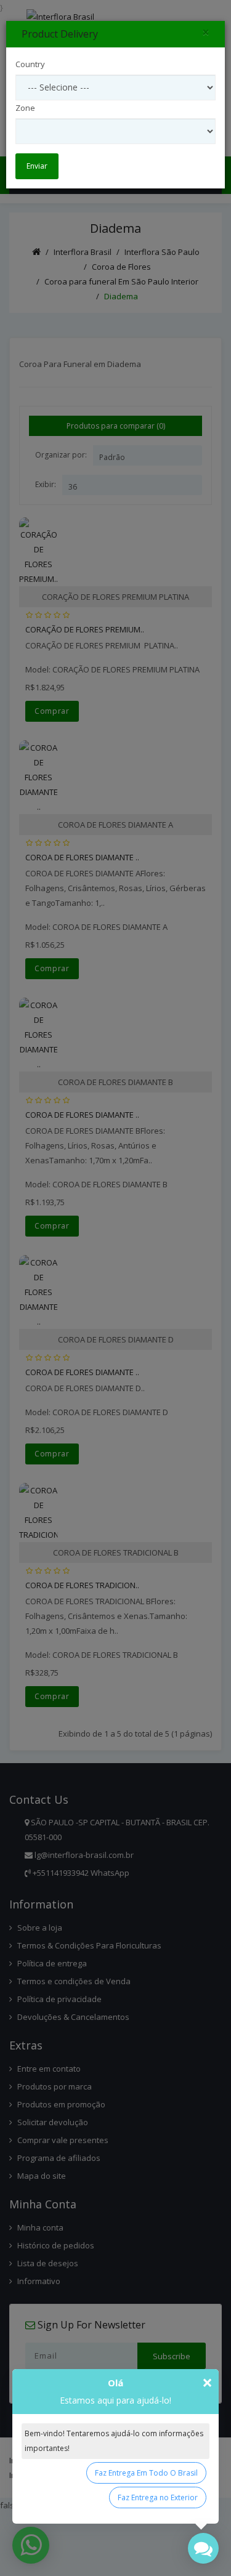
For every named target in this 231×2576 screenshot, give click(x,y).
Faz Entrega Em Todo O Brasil (146, 2473)
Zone (25, 108)
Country (30, 64)
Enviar (37, 166)
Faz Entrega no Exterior (158, 2497)
